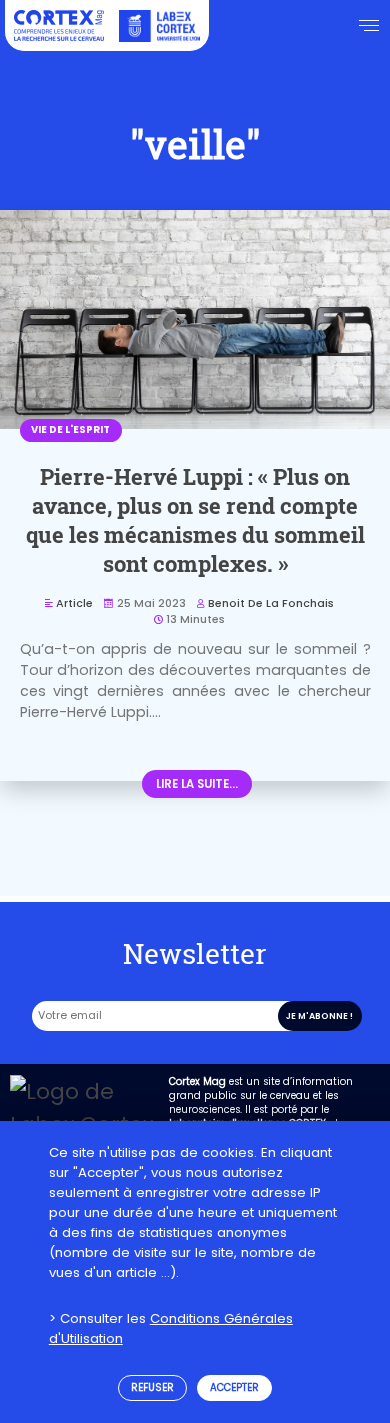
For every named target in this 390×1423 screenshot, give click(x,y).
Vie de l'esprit (70, 429)
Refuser (152, 1387)
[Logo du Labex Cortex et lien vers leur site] (159, 25)
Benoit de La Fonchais (271, 603)
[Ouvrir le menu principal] (369, 25)
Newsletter (195, 953)
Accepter (234, 1387)
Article (74, 603)
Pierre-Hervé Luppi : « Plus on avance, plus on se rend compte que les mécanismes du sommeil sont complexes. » (195, 520)
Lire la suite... (197, 784)
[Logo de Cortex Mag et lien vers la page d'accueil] (59, 25)
